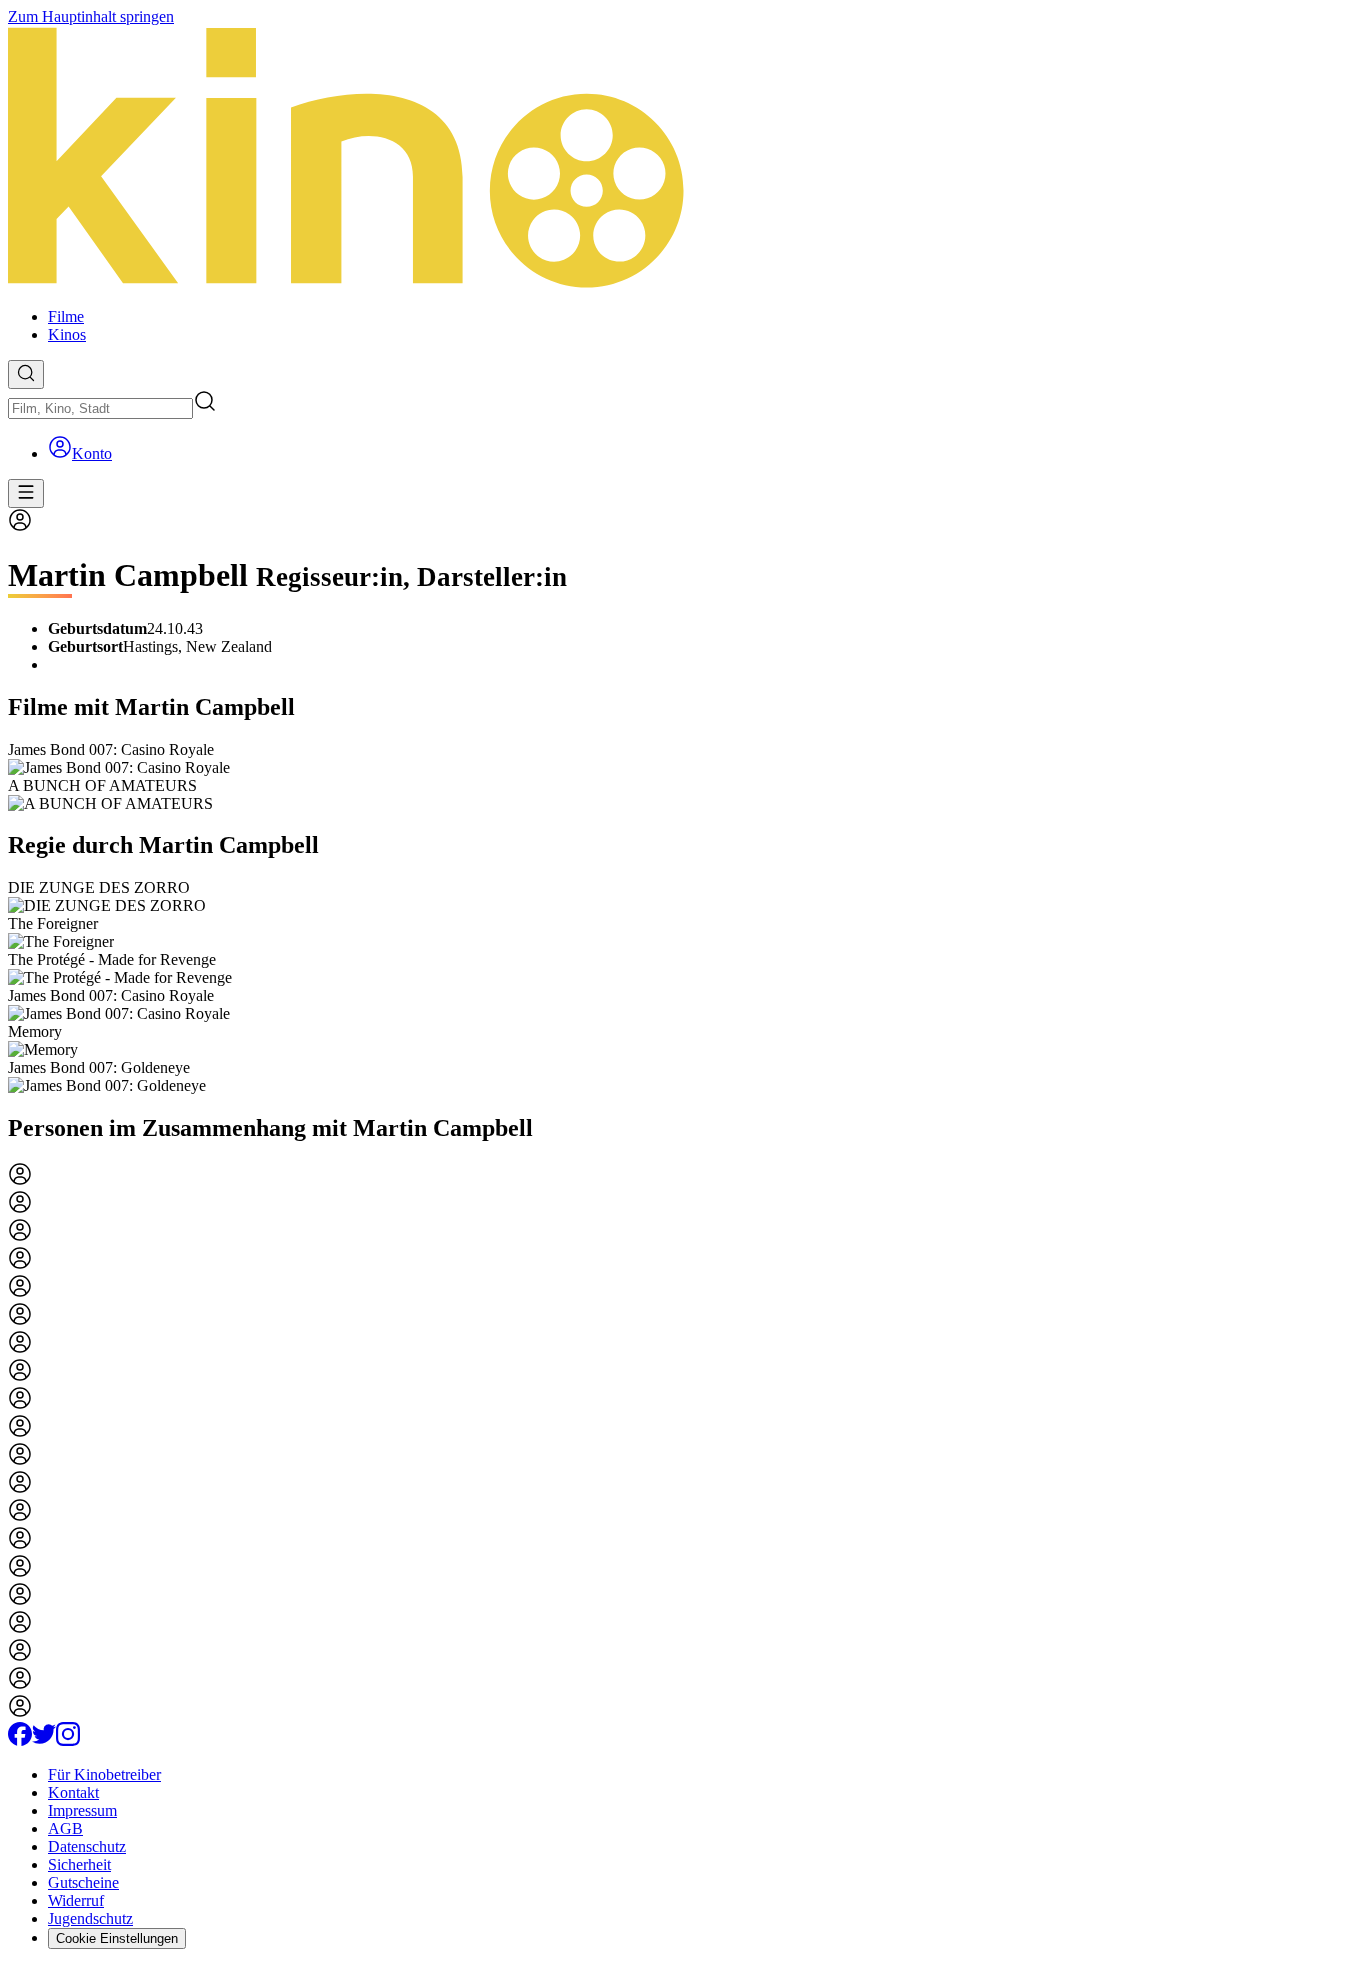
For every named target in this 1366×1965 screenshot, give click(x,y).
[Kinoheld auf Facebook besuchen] (20, 1740)
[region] (683, 777)
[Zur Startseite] (683, 159)
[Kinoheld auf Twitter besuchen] (44, 1740)
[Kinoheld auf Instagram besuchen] (68, 1740)
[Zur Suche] (26, 374)
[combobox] (100, 408)
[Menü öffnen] (26, 493)
